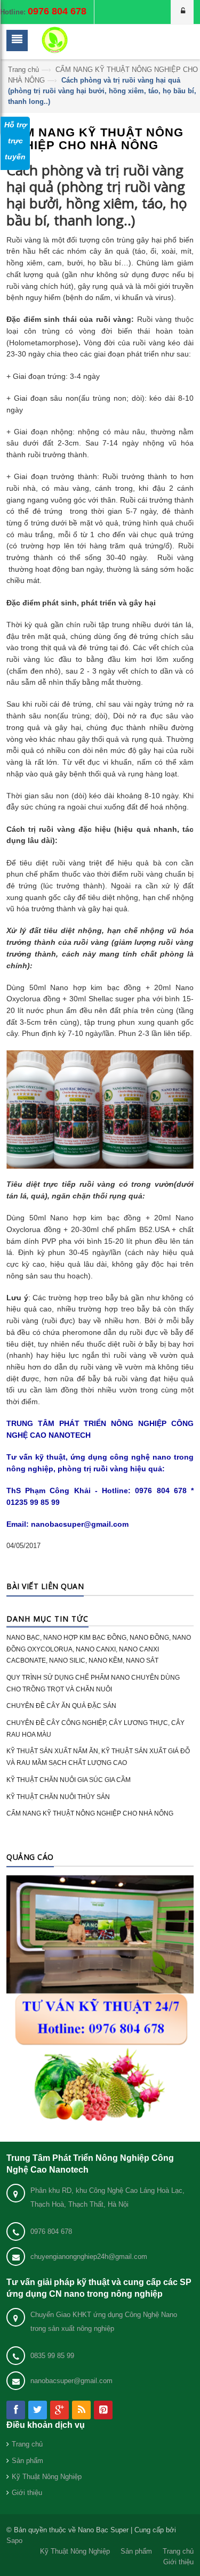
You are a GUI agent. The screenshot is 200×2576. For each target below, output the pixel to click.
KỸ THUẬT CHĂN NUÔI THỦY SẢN (58, 1797)
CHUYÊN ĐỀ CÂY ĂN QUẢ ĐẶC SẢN (61, 1706)
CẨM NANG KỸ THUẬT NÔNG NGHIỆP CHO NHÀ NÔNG (90, 1813)
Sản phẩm (27, 2461)
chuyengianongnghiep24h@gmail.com (89, 2257)
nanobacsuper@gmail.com (71, 2381)
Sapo (14, 2541)
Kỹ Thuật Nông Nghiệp (47, 2477)
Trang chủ (23, 70)
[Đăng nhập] (182, 12)
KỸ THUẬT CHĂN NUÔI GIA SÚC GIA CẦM (69, 1780)
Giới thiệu (27, 2493)
